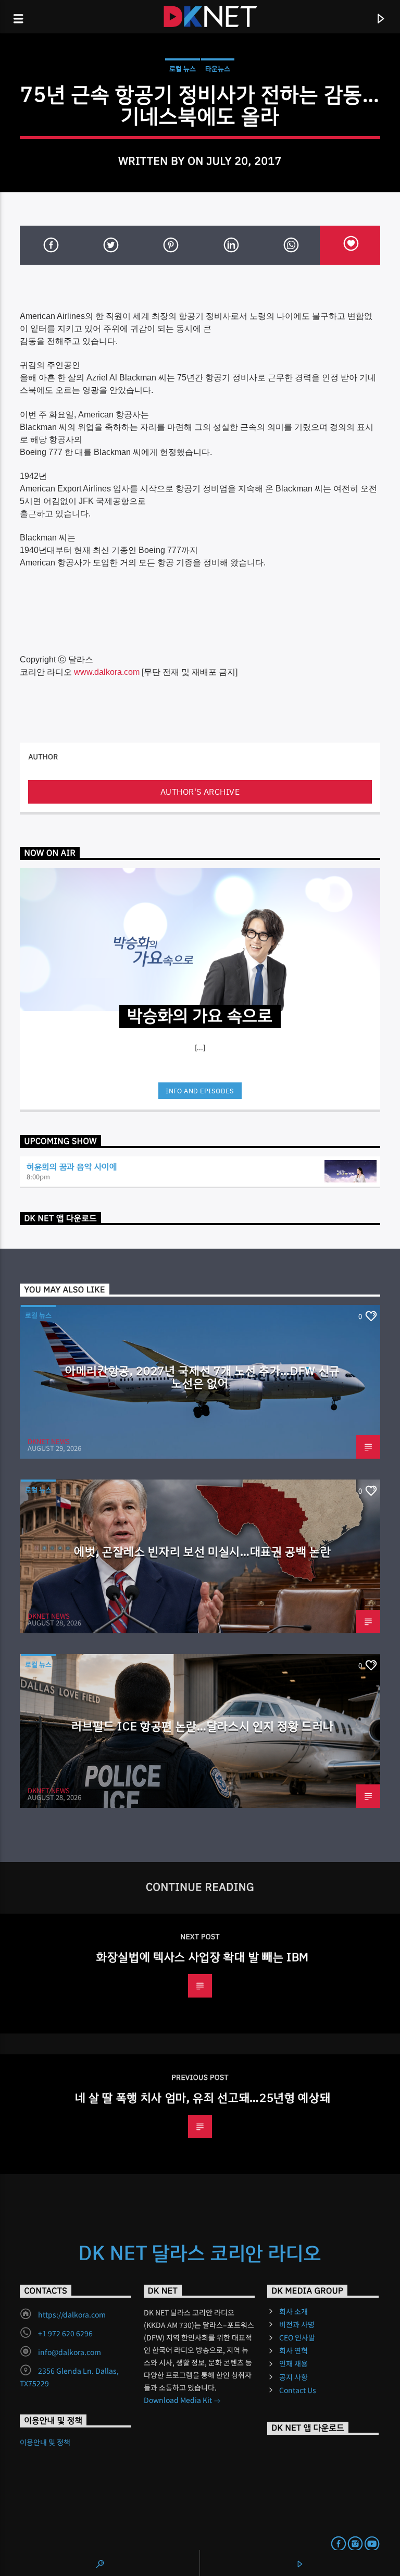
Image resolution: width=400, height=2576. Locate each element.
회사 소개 (293, 2311)
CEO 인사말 (297, 2337)
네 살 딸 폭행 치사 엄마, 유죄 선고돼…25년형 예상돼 (203, 2098)
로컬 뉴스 (183, 69)
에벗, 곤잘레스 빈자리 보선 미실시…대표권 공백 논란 (203, 1551)
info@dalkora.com (70, 2352)
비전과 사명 (297, 2324)
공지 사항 (293, 2377)
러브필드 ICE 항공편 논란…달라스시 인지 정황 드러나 (203, 1726)
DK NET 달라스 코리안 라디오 (200, 2253)
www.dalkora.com (107, 672)
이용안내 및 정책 (45, 2442)
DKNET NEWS (49, 1441)
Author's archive (200, 792)
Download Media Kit (179, 2400)
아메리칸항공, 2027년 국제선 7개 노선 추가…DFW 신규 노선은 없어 (203, 1377)
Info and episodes (200, 1091)
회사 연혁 (293, 2350)
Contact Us (298, 2390)
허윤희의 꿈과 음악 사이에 (72, 1166)
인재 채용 (293, 2363)
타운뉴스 (218, 69)
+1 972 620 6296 (65, 2333)
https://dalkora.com (72, 2314)
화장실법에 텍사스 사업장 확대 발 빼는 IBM (203, 1957)
